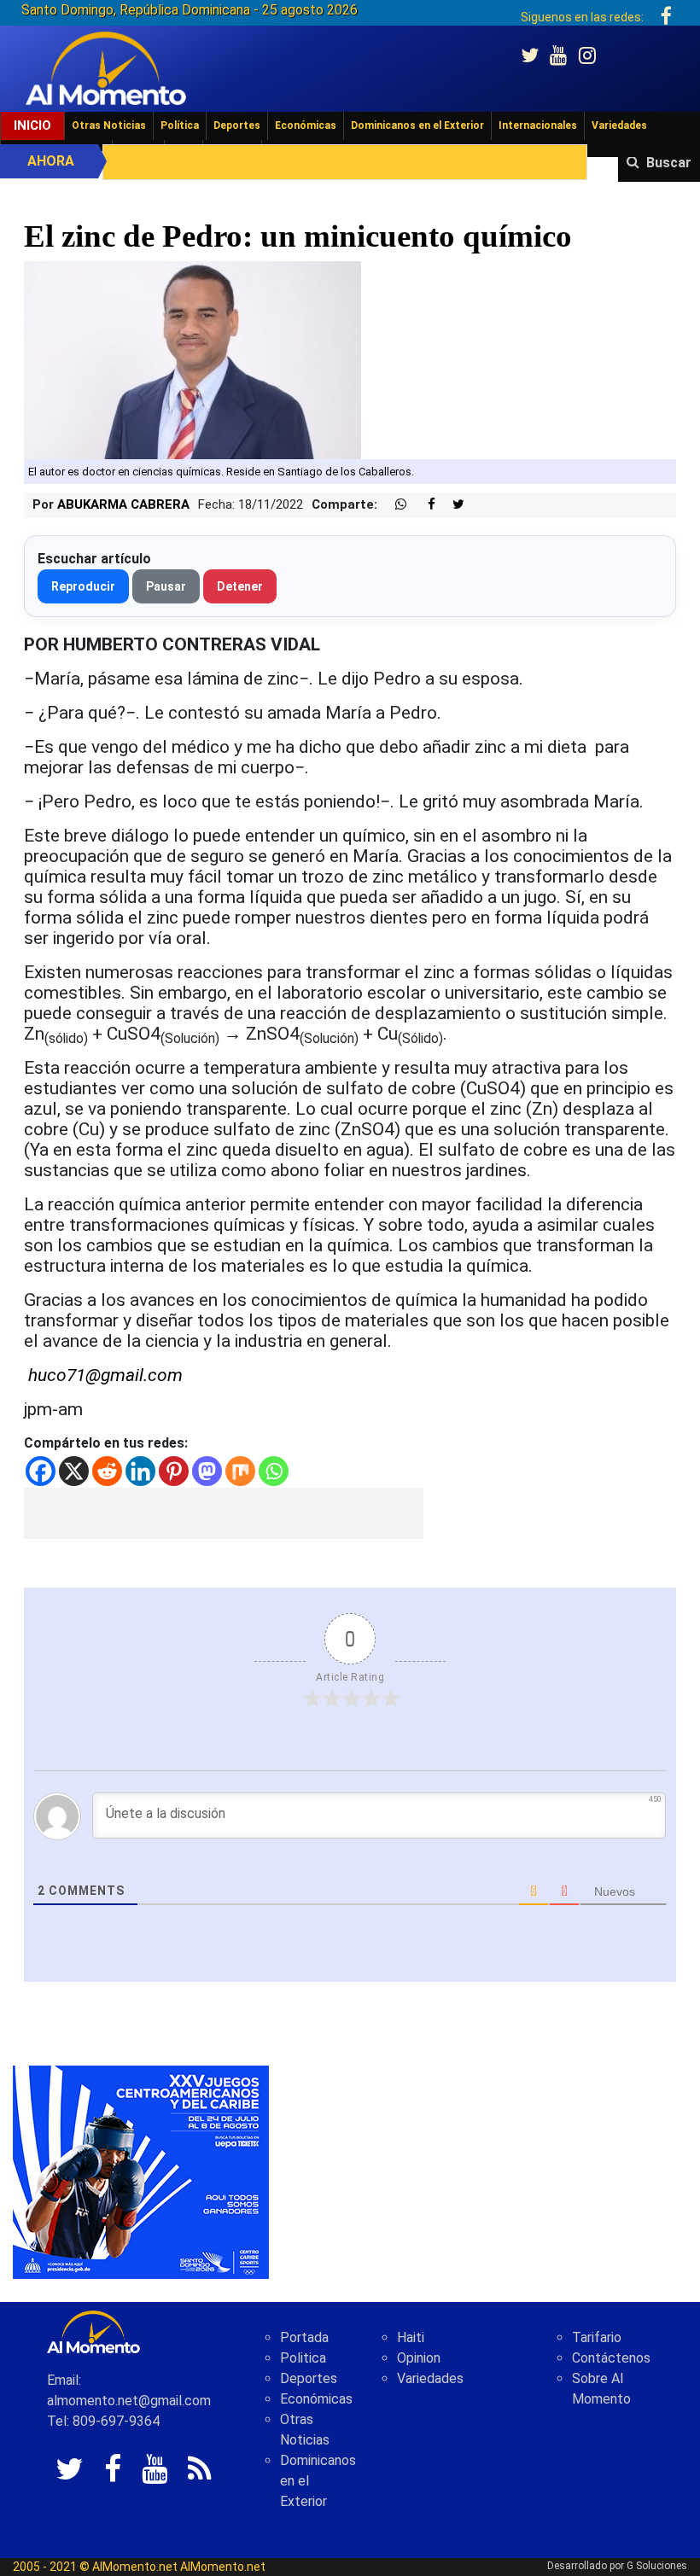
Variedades (619, 125)
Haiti (411, 2337)
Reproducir (83, 586)
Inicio (32, 125)
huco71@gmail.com (105, 1375)
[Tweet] (452, 505)
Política (180, 125)
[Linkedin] (140, 1471)
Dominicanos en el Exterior (417, 125)
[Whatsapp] (274, 1471)
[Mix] (240, 1471)
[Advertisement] (224, 1513)
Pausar (166, 586)
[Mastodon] (207, 1471)
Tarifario (597, 2337)
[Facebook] (41, 1471)
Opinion (419, 2358)
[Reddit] (107, 1471)
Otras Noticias (109, 125)
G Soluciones (657, 2566)
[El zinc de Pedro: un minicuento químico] (192, 359)
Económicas (306, 125)
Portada (304, 2337)
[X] (74, 1471)
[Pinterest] (174, 1471)
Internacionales (538, 125)
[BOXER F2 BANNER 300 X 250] (141, 2171)
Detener (240, 586)
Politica (303, 2358)
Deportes (237, 125)
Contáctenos (611, 2358)
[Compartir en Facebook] (423, 505)
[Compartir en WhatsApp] (394, 505)
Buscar (669, 163)
